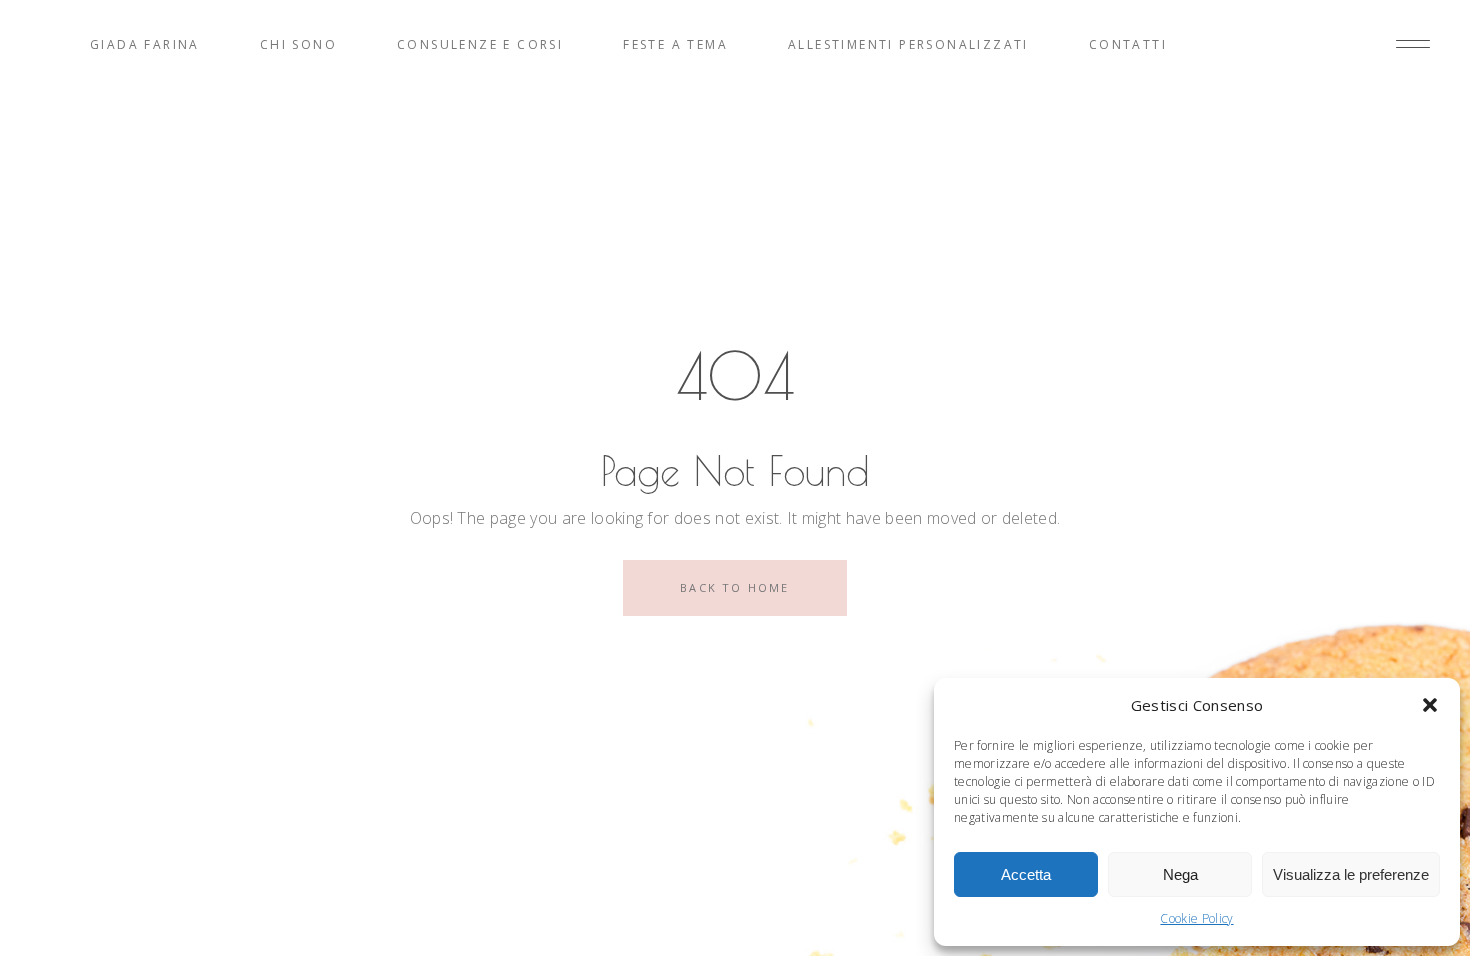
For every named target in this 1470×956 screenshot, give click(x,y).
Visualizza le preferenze (1351, 874)
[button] (1430, 705)
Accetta (1026, 874)
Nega (1180, 874)
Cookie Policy (1196, 918)
